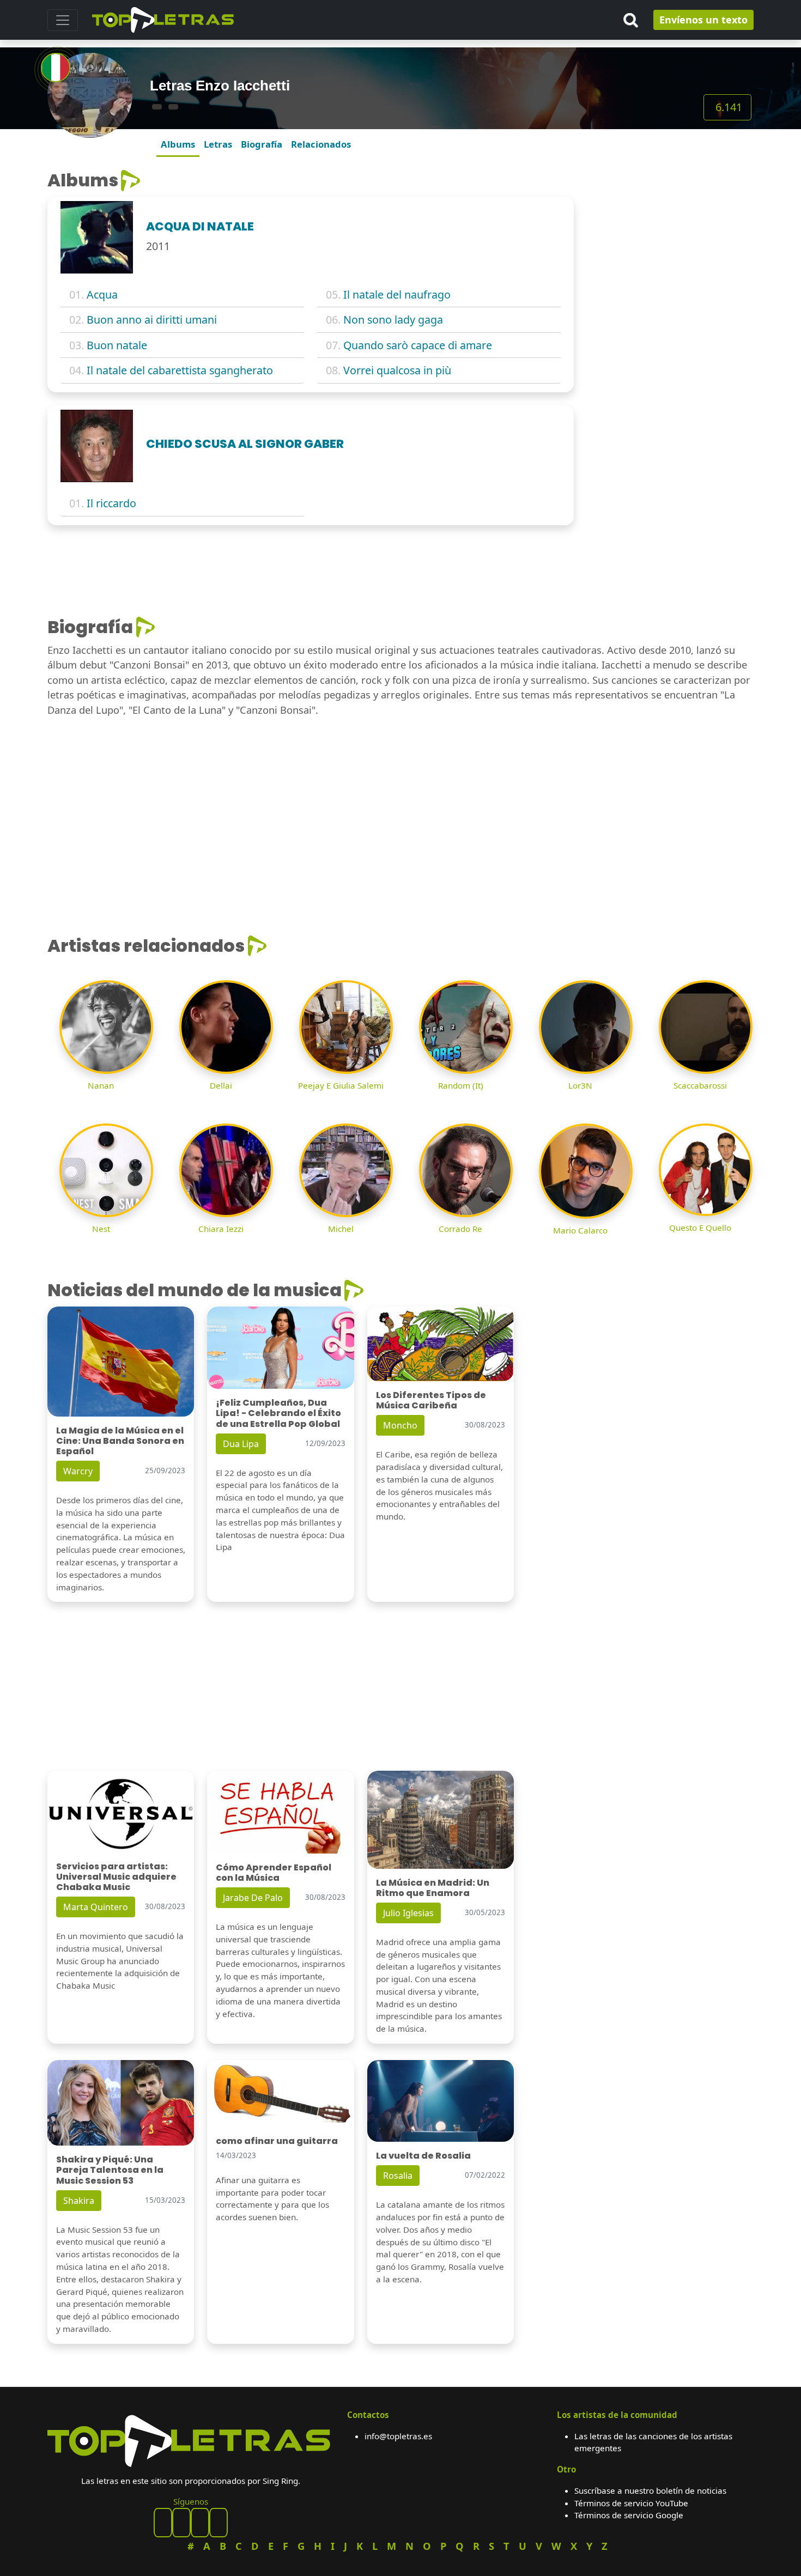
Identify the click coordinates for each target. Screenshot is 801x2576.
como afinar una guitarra (277, 2141)
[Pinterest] (181, 2523)
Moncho (400, 1425)
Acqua (102, 294)
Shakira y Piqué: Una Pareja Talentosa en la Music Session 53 (110, 2170)
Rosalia (398, 2176)
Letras (218, 144)
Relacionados (321, 144)
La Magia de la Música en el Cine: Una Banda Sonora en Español (120, 1441)
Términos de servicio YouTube (631, 2503)
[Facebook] (163, 2523)
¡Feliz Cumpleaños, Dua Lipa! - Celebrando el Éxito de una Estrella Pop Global (278, 1413)
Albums (178, 144)
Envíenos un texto (703, 20)
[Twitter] (219, 2523)
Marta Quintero (96, 1907)
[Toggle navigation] (63, 20)
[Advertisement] (670, 238)
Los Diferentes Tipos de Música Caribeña (431, 1400)
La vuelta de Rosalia (423, 2156)
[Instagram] (200, 2523)
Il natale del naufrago (397, 294)
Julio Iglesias (408, 1913)
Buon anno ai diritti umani (152, 320)
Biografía (262, 144)
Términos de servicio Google (629, 2515)
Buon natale (117, 345)
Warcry (78, 1471)
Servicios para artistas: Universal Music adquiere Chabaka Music (116, 1877)
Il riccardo (111, 503)
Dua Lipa (241, 1444)
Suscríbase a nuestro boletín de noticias (650, 2490)
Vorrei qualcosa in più (397, 370)
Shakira (79, 2201)
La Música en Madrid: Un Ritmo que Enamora (433, 1888)
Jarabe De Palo (253, 1898)
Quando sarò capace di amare (418, 345)
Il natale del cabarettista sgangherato (180, 370)
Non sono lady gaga (393, 320)
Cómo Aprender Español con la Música (274, 1873)
